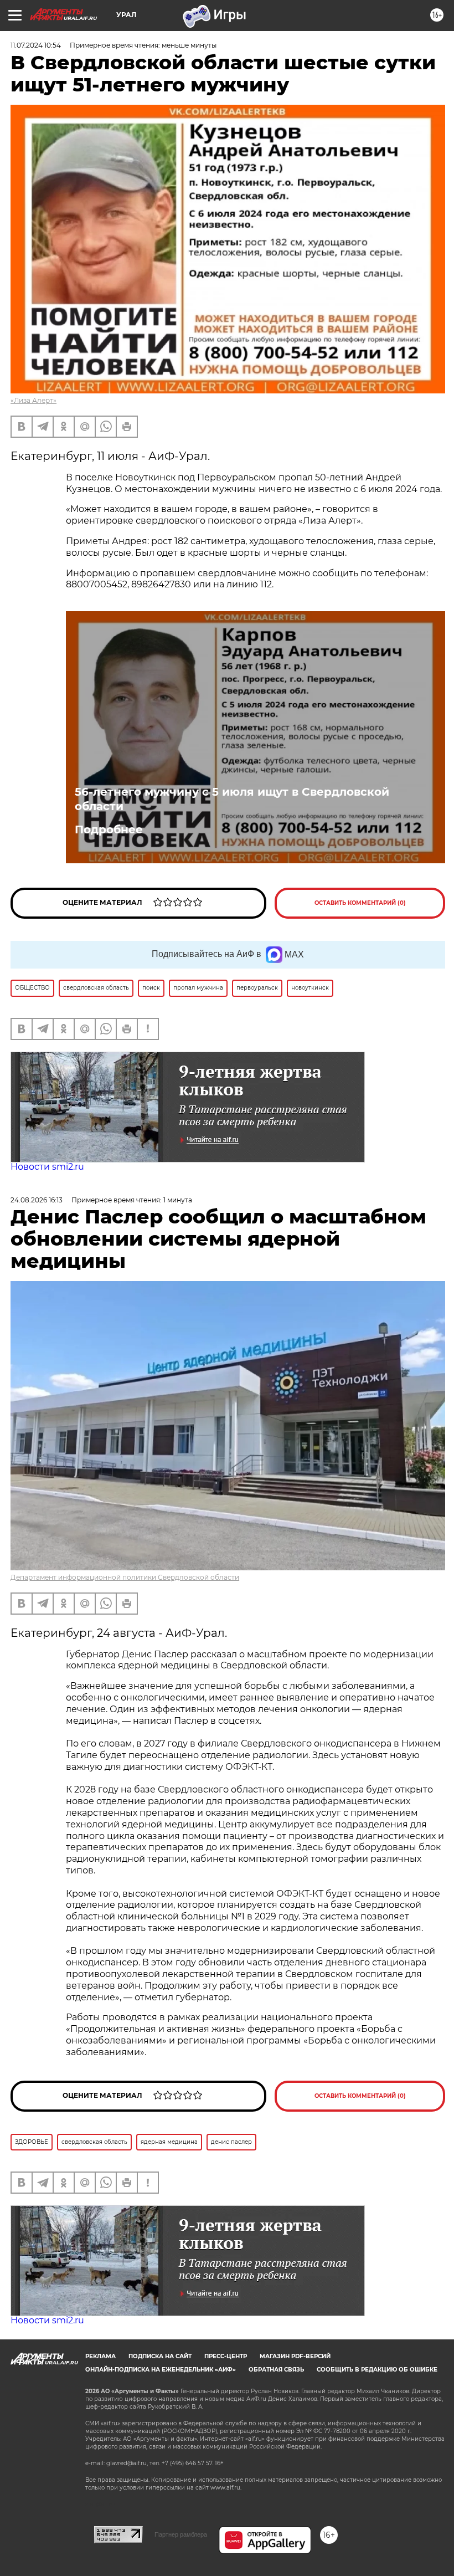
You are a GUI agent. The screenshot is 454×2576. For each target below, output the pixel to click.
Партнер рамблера (181, 2534)
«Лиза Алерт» (33, 400)
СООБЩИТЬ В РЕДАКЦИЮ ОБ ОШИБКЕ (377, 2370)
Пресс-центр (226, 2356)
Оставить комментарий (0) (360, 903)
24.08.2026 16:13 (37, 1200)
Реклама (100, 2356)
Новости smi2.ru (47, 1167)
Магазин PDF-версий (295, 2356)
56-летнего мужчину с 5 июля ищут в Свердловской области (232, 799)
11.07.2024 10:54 (36, 45)
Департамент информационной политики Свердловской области (125, 1577)
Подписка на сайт (160, 2356)
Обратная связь (276, 2370)
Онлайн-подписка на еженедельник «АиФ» (161, 2370)
